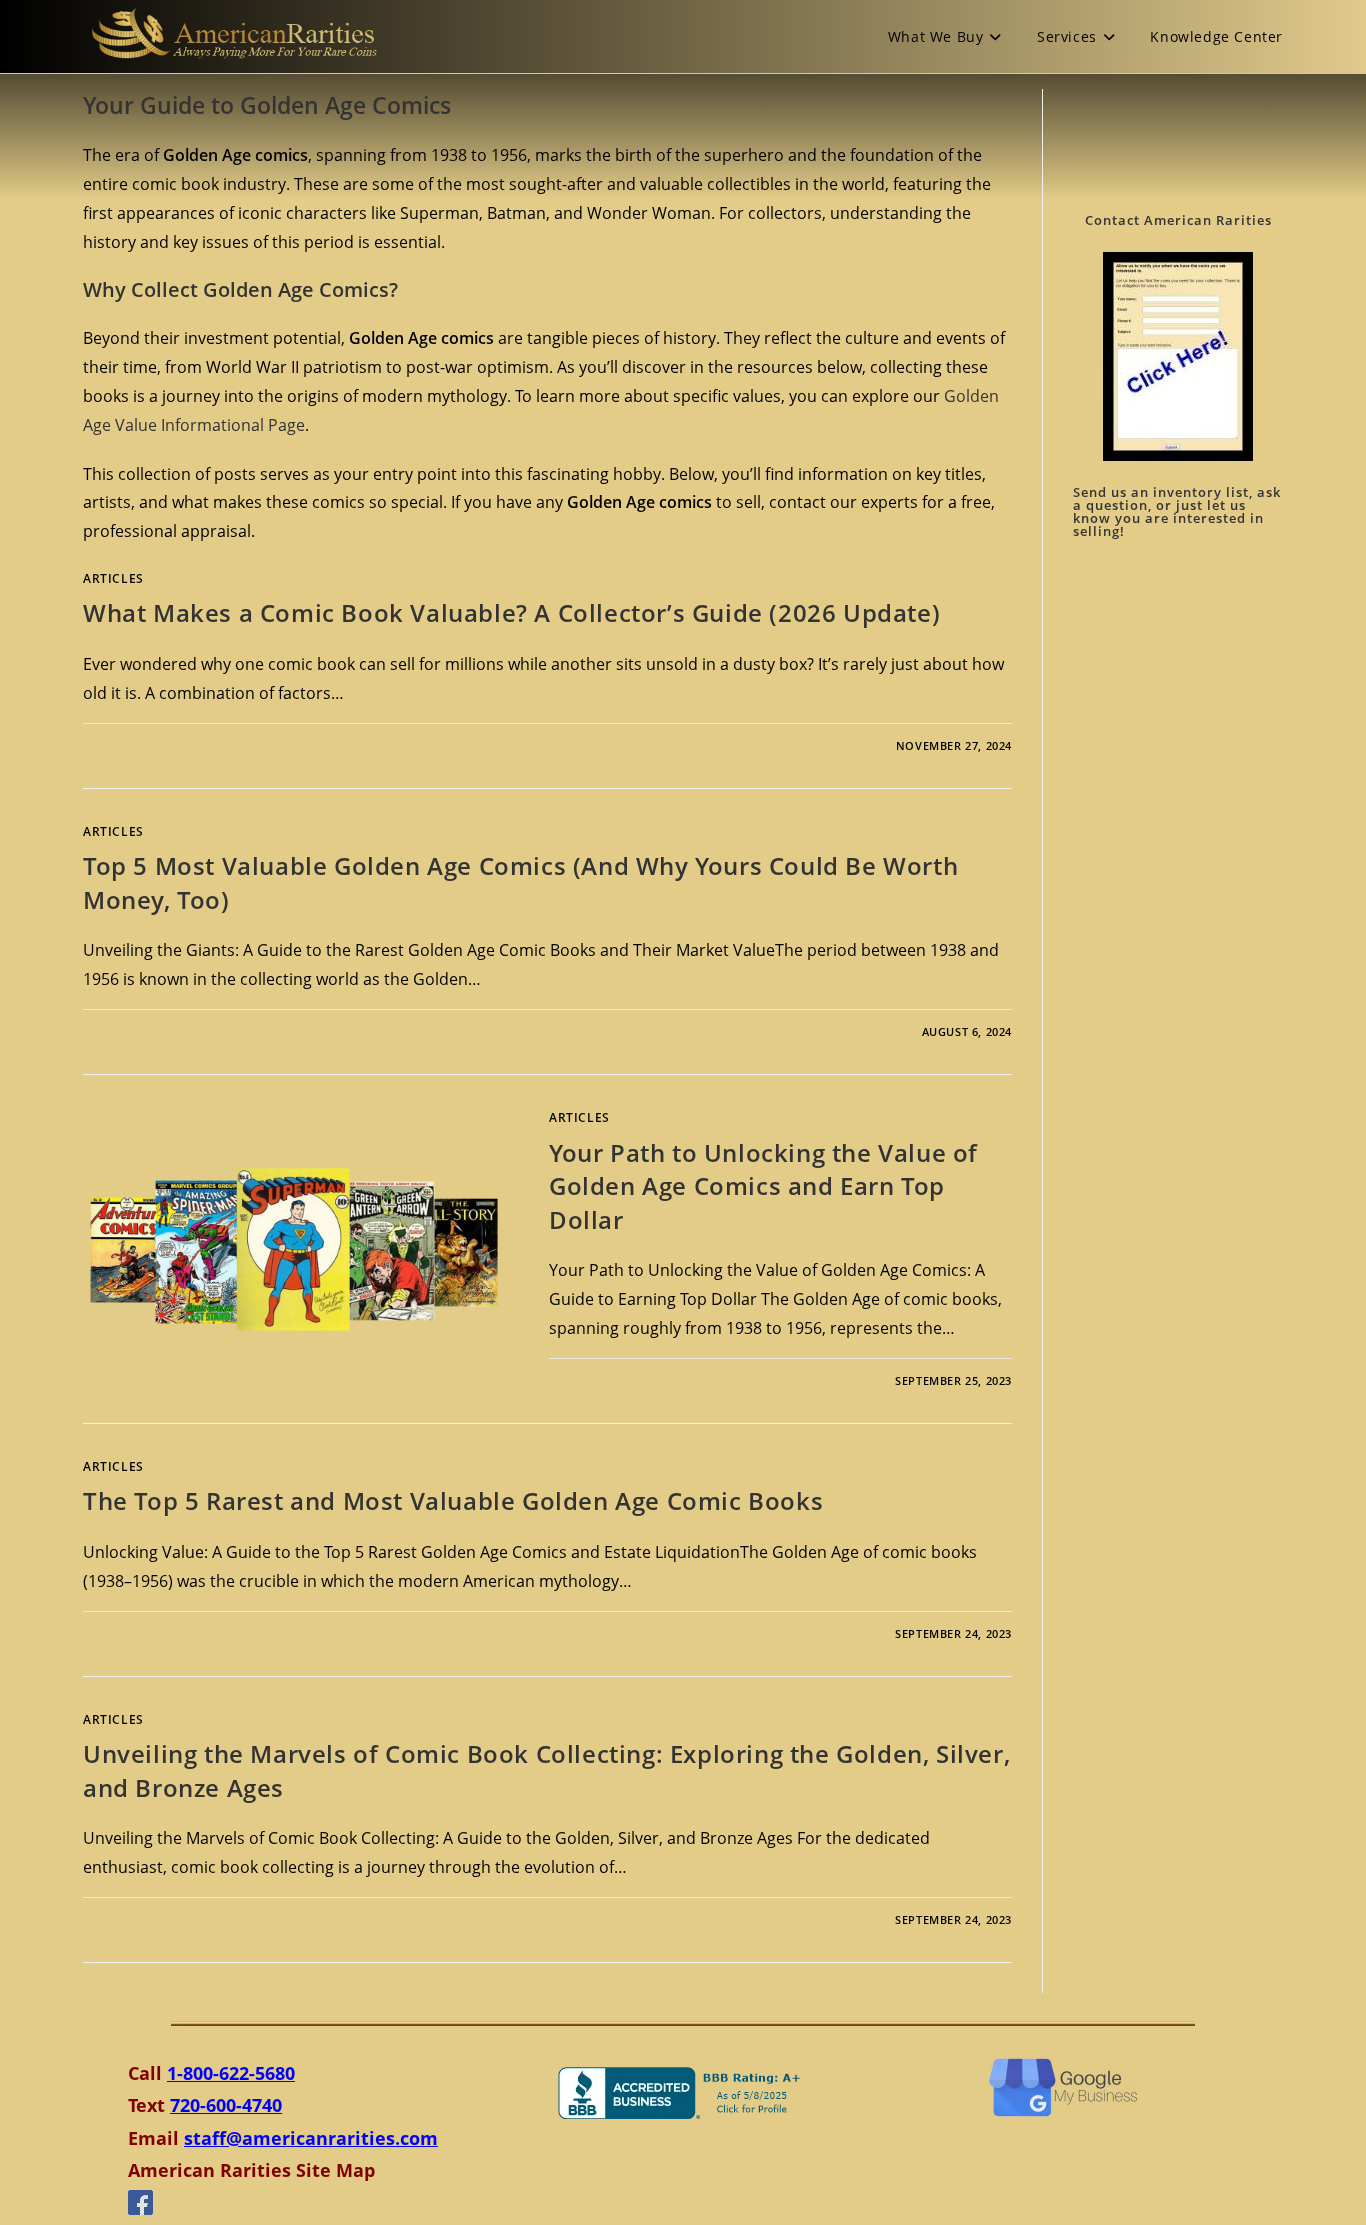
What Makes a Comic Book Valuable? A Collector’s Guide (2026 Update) (511, 612)
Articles (113, 578)
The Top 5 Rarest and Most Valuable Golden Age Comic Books (453, 1500)
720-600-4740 (226, 2105)
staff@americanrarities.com (311, 2138)
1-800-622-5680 (231, 2073)
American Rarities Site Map (251, 2170)
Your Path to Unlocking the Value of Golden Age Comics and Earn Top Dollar (763, 1186)
